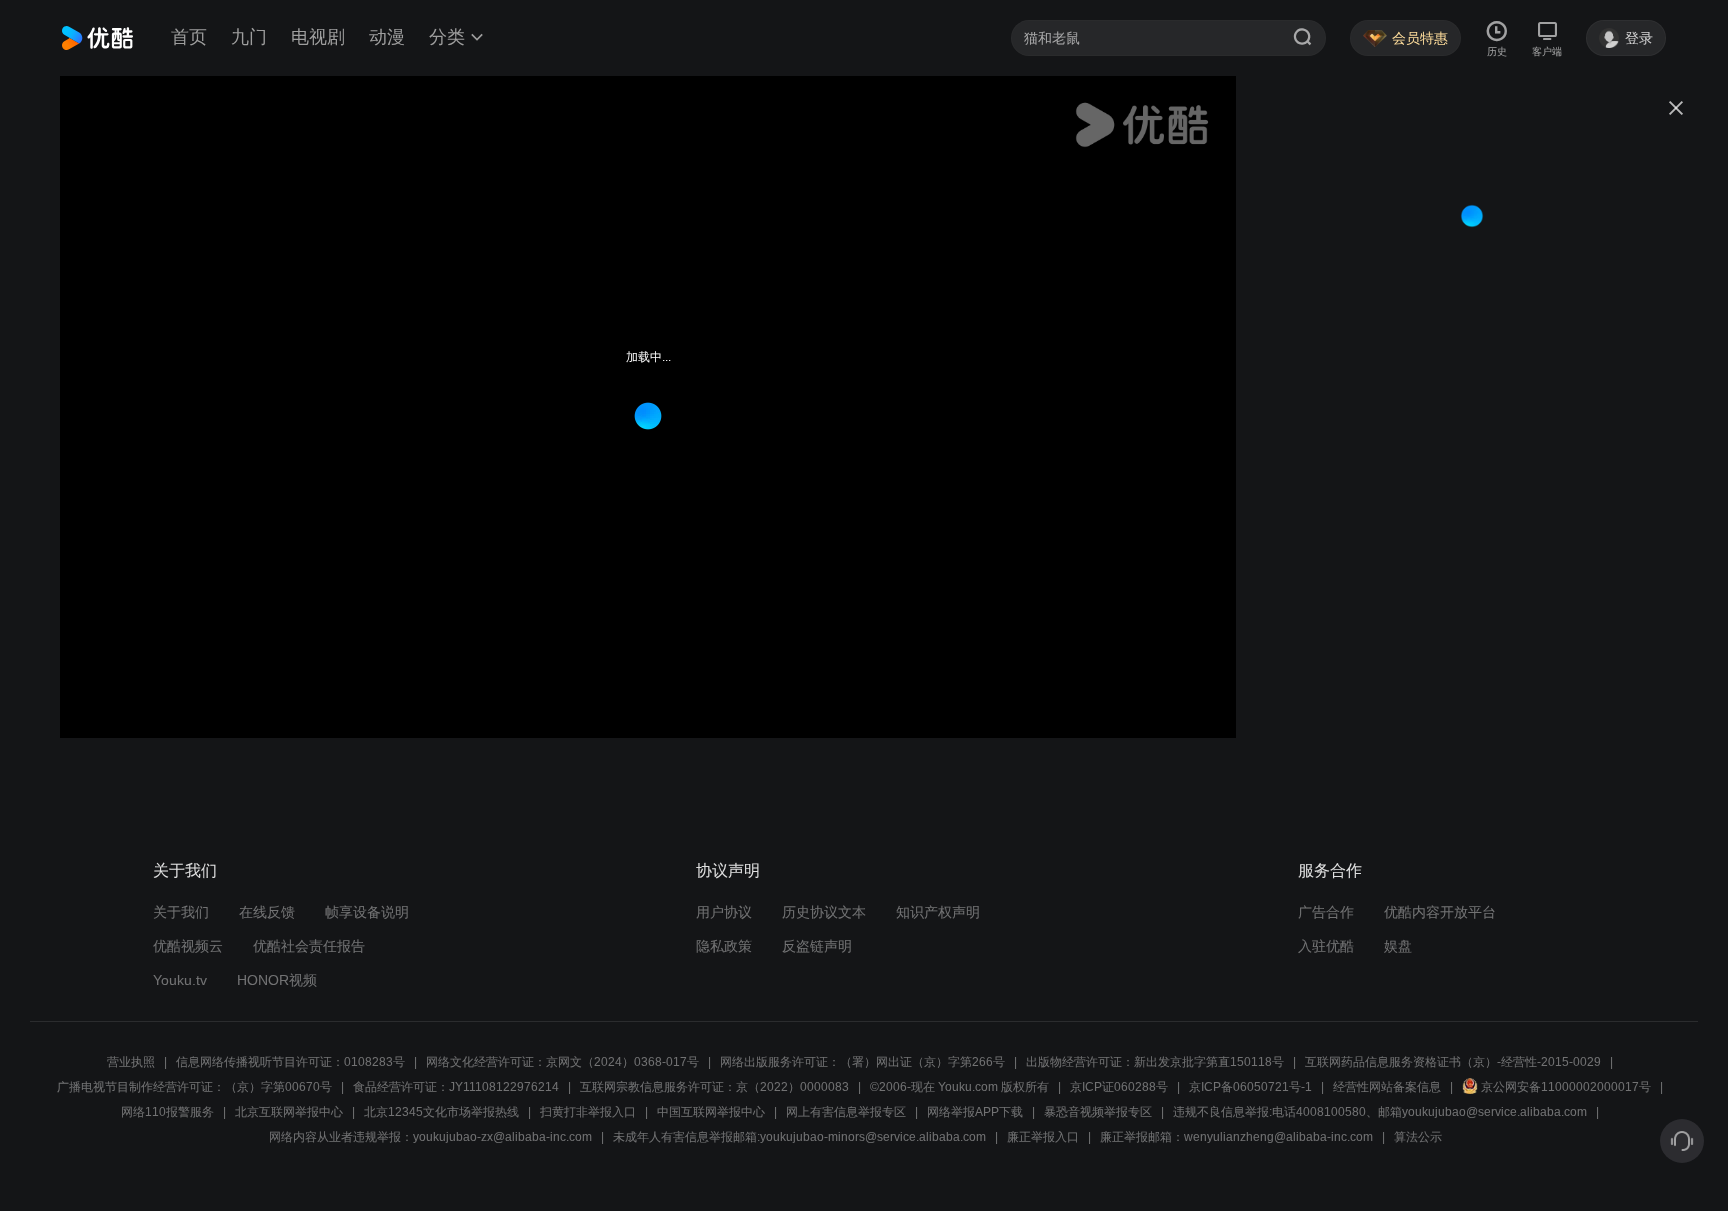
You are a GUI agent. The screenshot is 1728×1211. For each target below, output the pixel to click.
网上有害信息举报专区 (846, 1112)
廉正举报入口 (1043, 1137)
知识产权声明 (938, 912)
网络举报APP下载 (975, 1112)
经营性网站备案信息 (1387, 1087)
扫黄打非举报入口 (588, 1112)
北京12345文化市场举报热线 (441, 1112)
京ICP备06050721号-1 (1250, 1087)
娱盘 (1398, 946)
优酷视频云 (188, 946)
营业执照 (131, 1062)
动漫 (387, 37)
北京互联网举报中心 (289, 1112)
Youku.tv (180, 980)
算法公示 (1418, 1137)
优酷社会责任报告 (309, 946)
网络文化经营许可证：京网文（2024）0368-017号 (562, 1062)
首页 (189, 37)
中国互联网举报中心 (711, 1112)
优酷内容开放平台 (1440, 912)
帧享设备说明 (367, 912)
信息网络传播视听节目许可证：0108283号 (290, 1062)
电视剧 (318, 37)
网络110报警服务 (167, 1112)
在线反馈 (267, 912)
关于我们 (181, 912)
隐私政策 (724, 946)
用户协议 (724, 912)
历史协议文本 (824, 912)
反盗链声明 (817, 946)
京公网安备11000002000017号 (1566, 1087)
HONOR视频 (277, 980)
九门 (249, 37)
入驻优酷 (1326, 946)
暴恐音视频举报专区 (1098, 1112)
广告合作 (1326, 912)
